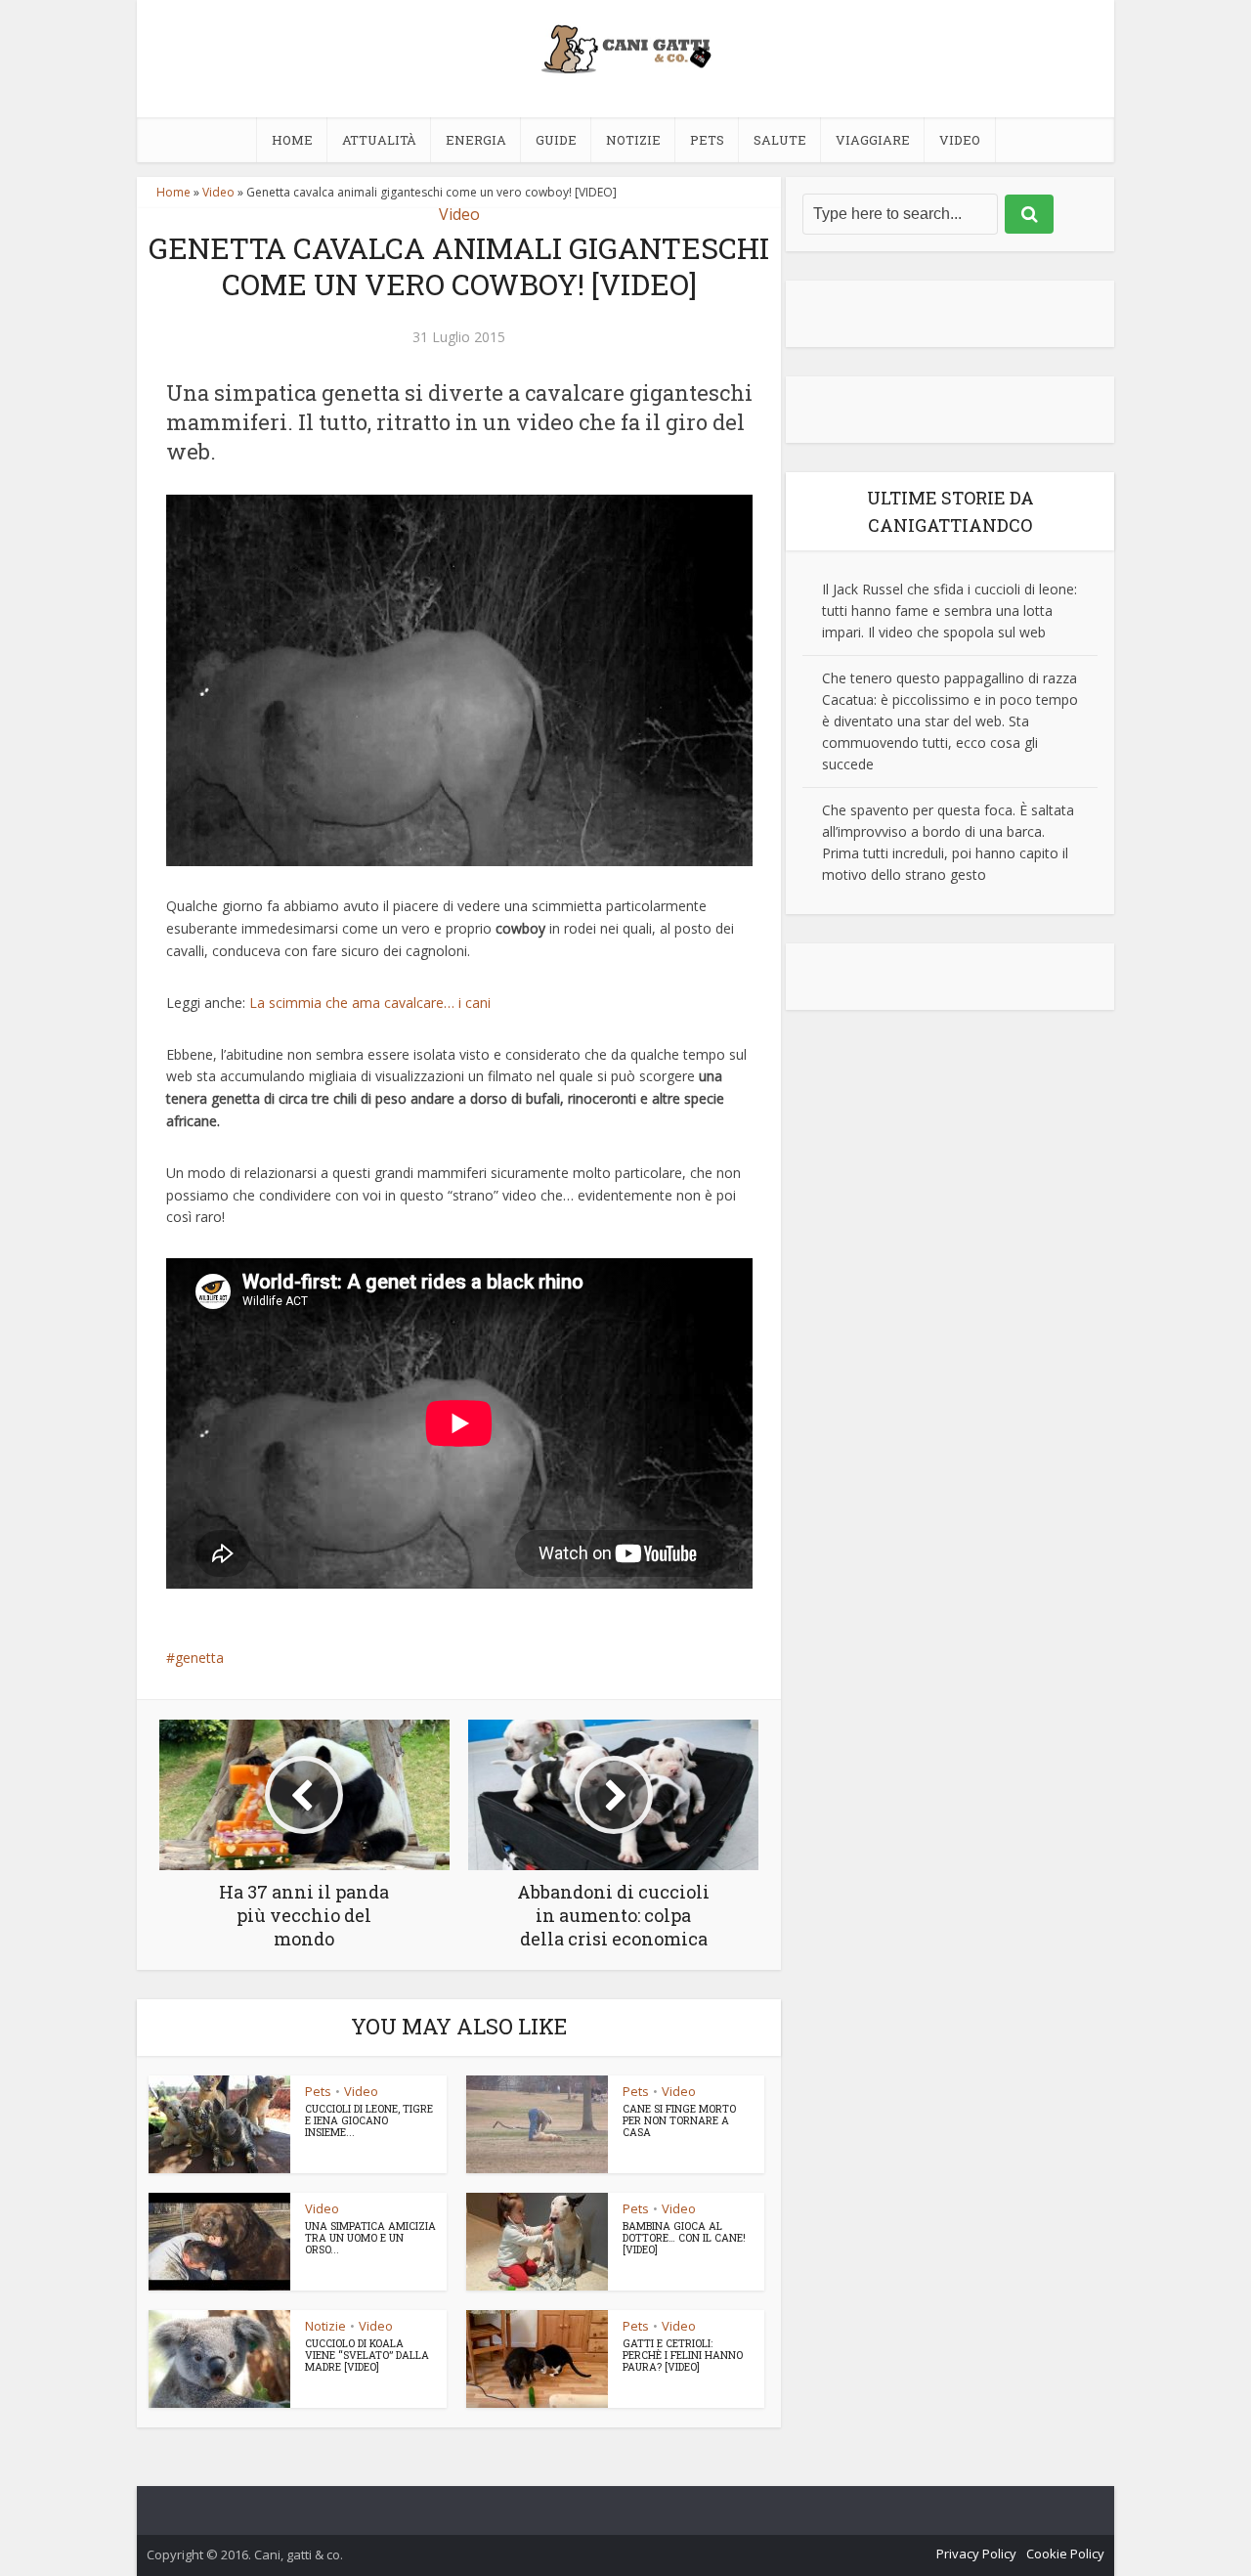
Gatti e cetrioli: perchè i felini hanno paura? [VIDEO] (683, 2355)
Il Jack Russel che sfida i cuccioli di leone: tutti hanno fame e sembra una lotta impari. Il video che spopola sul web (949, 611)
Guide (556, 140)
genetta (199, 1658)
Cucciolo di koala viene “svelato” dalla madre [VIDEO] (367, 2355)
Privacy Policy (976, 2554)
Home (292, 140)
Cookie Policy (1065, 2554)
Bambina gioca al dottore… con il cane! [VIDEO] (684, 2238)
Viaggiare (873, 140)
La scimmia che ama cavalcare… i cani (370, 1003)
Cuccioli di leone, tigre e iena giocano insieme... (369, 2120)
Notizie (633, 140)
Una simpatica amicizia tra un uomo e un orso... (370, 2238)
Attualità (379, 140)
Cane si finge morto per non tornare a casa (679, 2120)
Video (960, 140)
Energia (476, 140)
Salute (780, 140)
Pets (707, 140)
